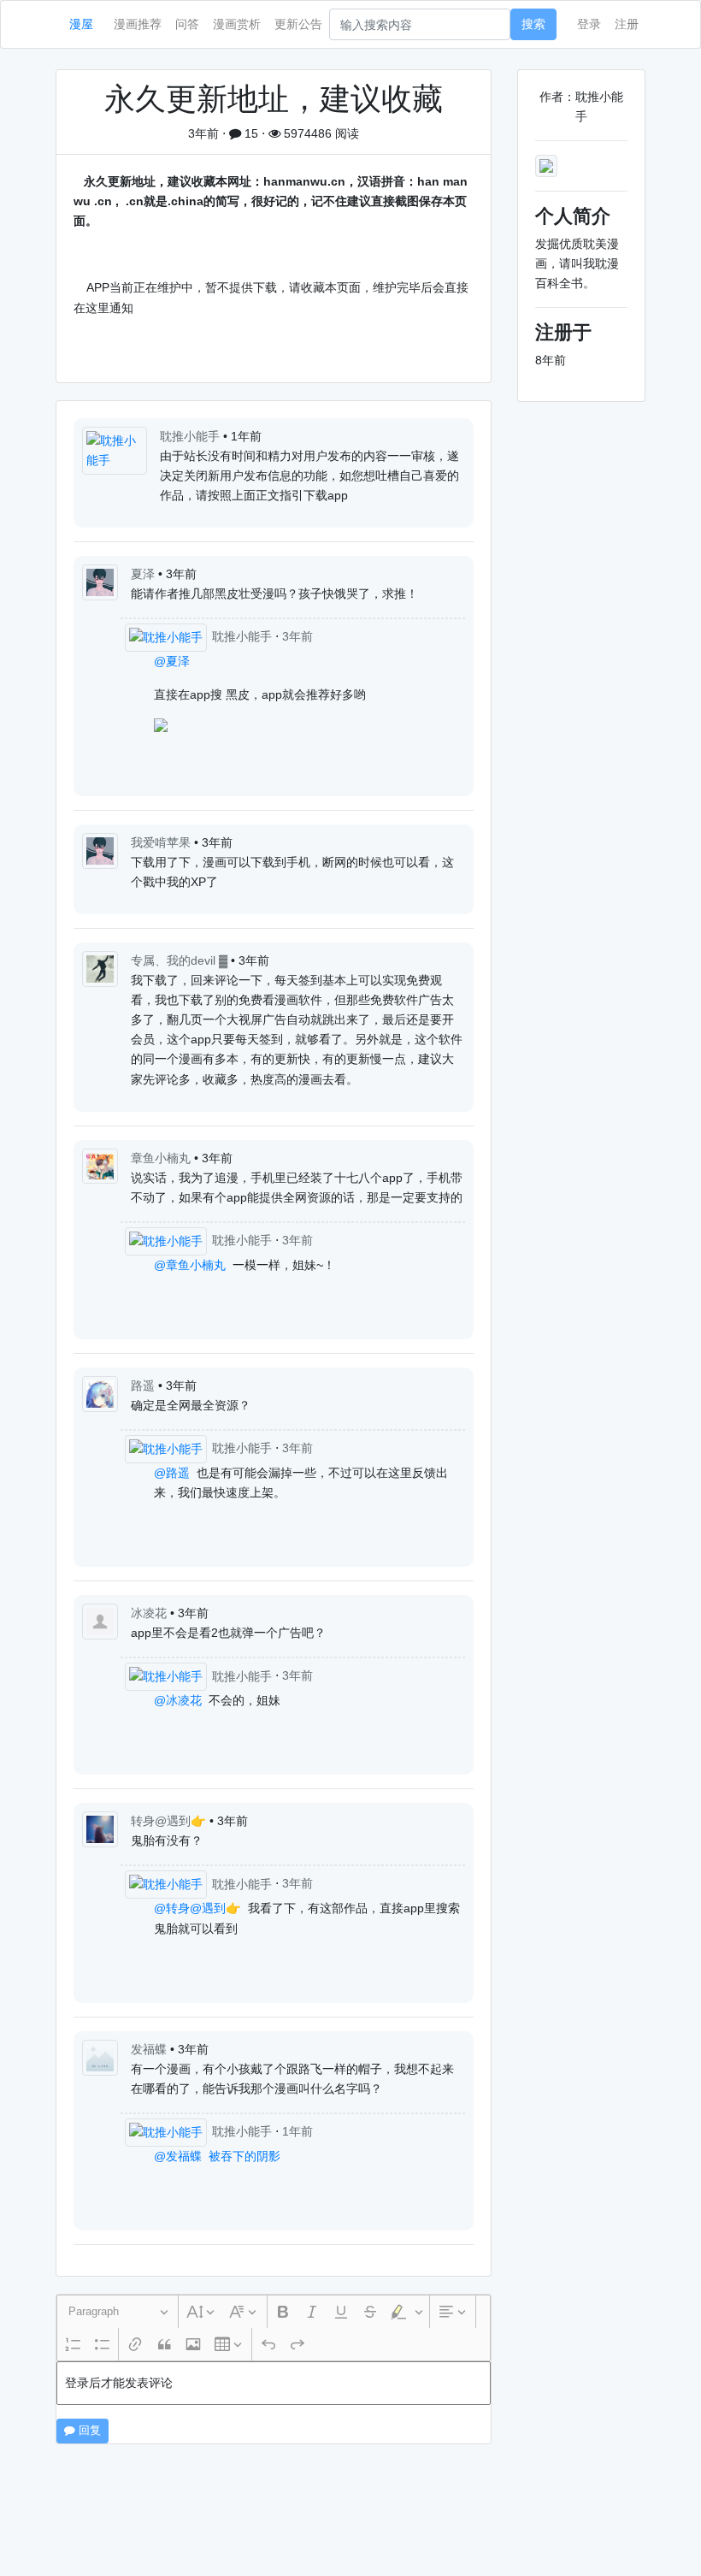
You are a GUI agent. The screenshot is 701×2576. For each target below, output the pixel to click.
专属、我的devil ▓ (181, 960)
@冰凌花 (178, 1700)
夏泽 (144, 574)
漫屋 (81, 24)
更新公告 (298, 24)
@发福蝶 (178, 2156)
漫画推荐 (138, 24)
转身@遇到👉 (170, 1821)
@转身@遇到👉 (197, 1908)
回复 (88, 2431)
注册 (627, 24)
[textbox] (274, 2383)
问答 (187, 24)
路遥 (144, 1385)
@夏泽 (172, 661)
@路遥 (172, 1473)
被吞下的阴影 (244, 2156)
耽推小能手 (191, 436)
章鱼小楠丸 (162, 1158)
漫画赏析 (237, 24)
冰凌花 (150, 1613)
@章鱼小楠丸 (190, 1265)
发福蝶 (150, 2049)
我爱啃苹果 (162, 842)
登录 (589, 24)
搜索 (533, 24)
